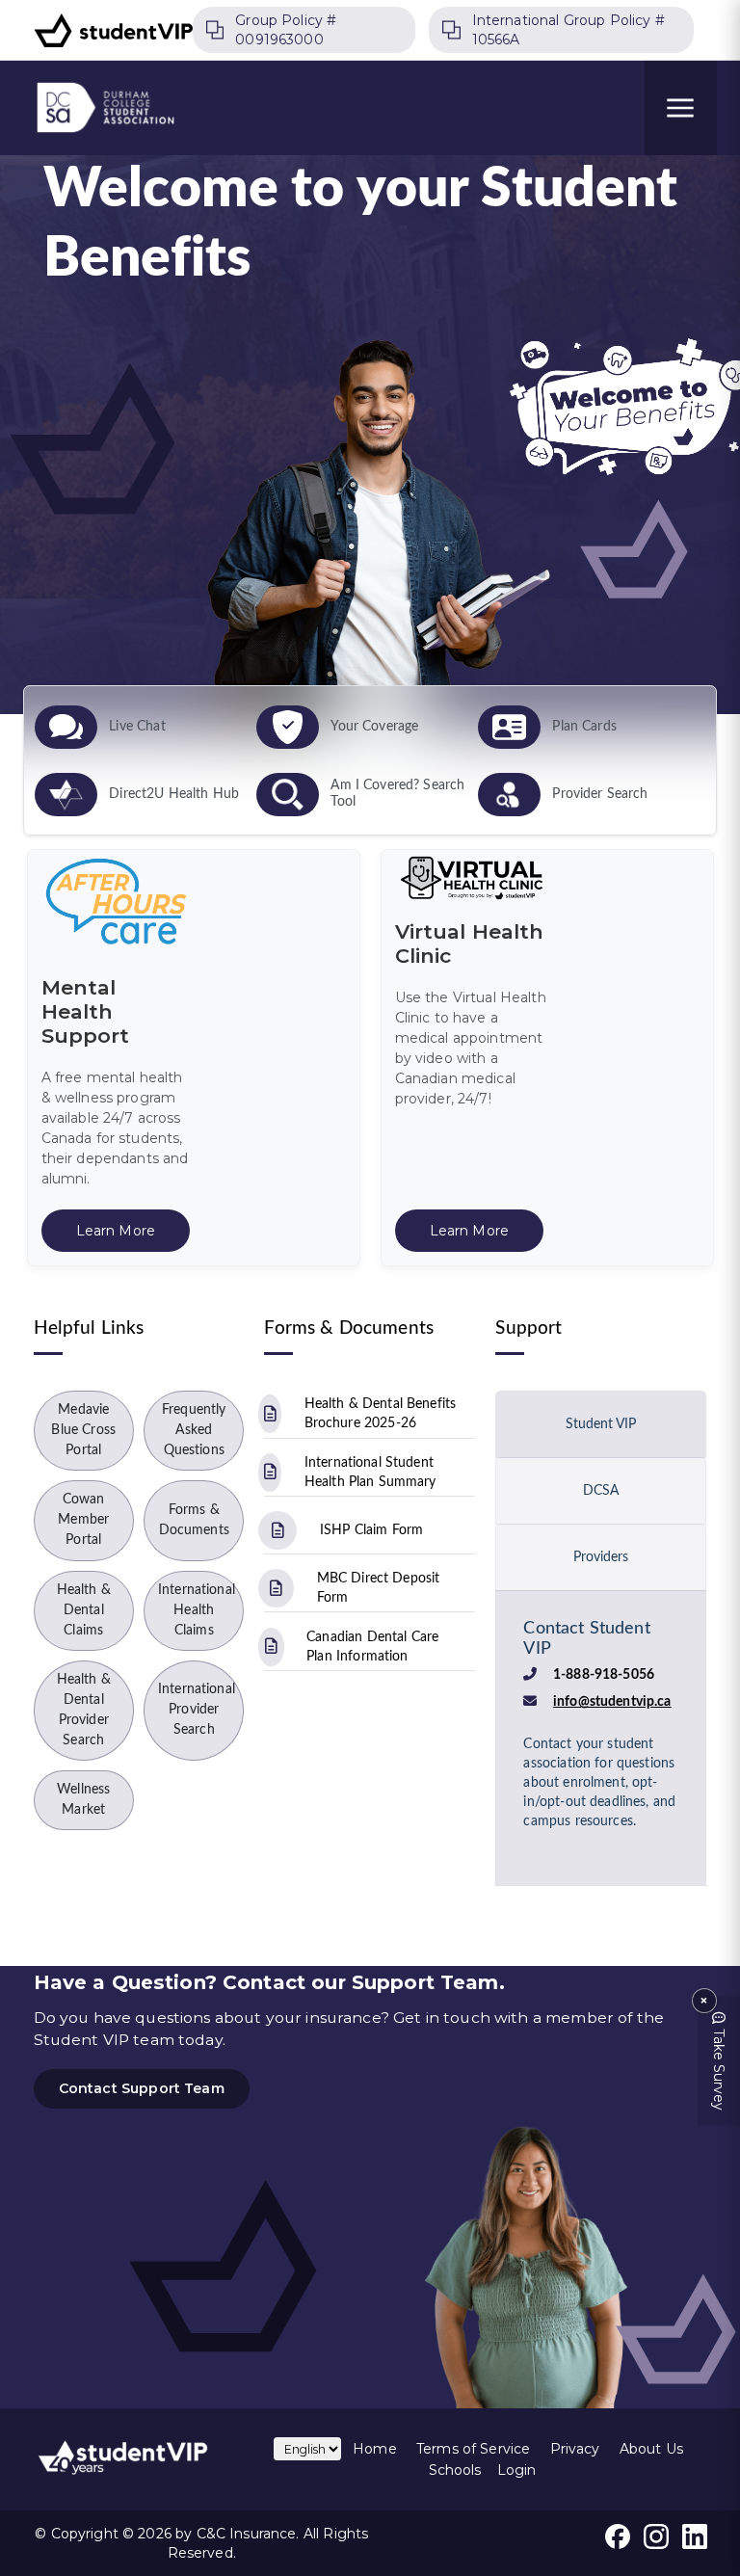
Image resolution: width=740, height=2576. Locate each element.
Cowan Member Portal (83, 1520)
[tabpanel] (601, 1732)
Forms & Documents (194, 1520)
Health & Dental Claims (84, 1610)
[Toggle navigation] (681, 108)
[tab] (601, 1424)
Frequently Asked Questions (194, 1430)
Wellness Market (83, 1800)
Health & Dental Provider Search (84, 1710)
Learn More (116, 1231)
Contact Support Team (142, 2088)
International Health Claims (197, 1610)
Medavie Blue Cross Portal (83, 1430)
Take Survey (719, 2070)
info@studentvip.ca (612, 1702)
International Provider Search (197, 1710)
